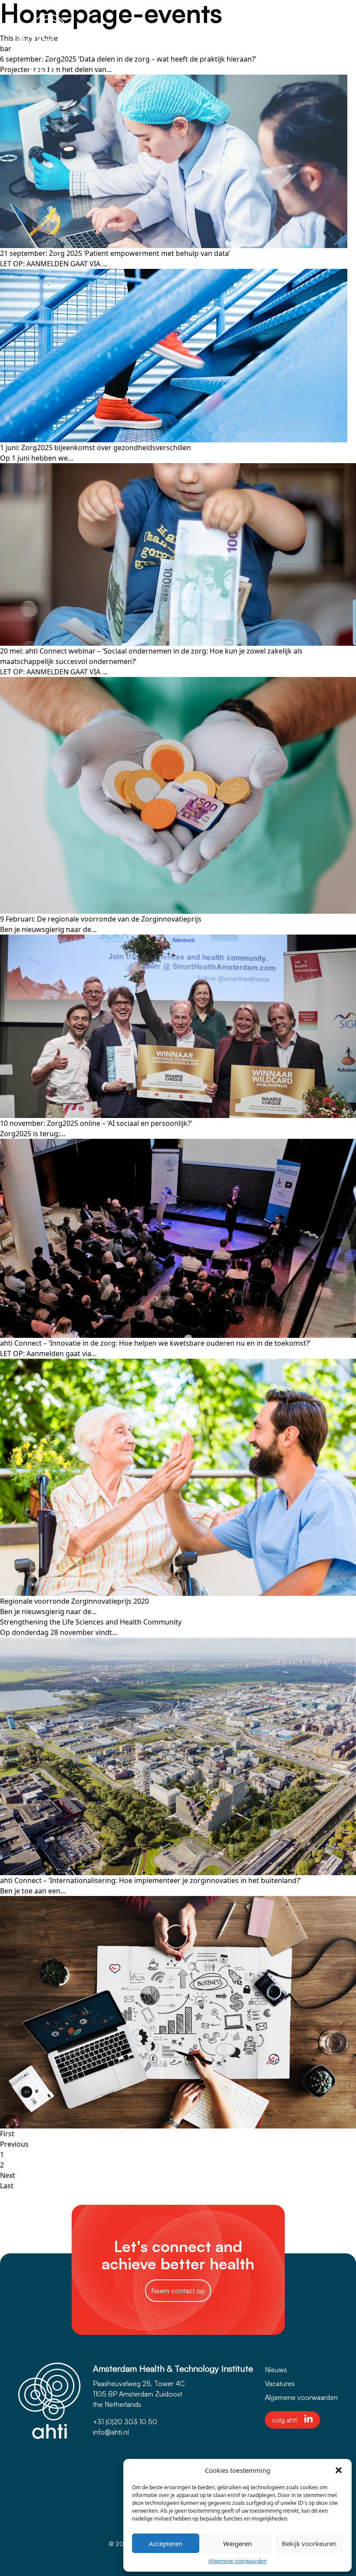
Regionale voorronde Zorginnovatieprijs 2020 (74, 1601)
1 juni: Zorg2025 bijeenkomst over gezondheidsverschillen (96, 448)
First (7, 2134)
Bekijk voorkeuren (309, 2543)
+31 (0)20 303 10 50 (125, 2422)
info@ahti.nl (111, 2432)
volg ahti (285, 2420)
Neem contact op (178, 2291)
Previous (14, 2144)
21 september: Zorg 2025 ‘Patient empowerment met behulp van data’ (115, 253)
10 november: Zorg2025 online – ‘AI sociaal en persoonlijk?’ (96, 1123)
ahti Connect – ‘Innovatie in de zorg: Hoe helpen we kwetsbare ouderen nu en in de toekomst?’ (155, 1343)
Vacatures (280, 2383)
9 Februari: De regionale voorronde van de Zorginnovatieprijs (101, 919)
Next (8, 2175)
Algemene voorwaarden (237, 2561)
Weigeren (237, 2543)
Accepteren (166, 2543)
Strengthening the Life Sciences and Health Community (91, 1622)
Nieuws (276, 2370)
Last (7, 2186)
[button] (339, 2470)
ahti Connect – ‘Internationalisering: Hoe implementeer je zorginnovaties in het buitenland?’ (150, 1880)
